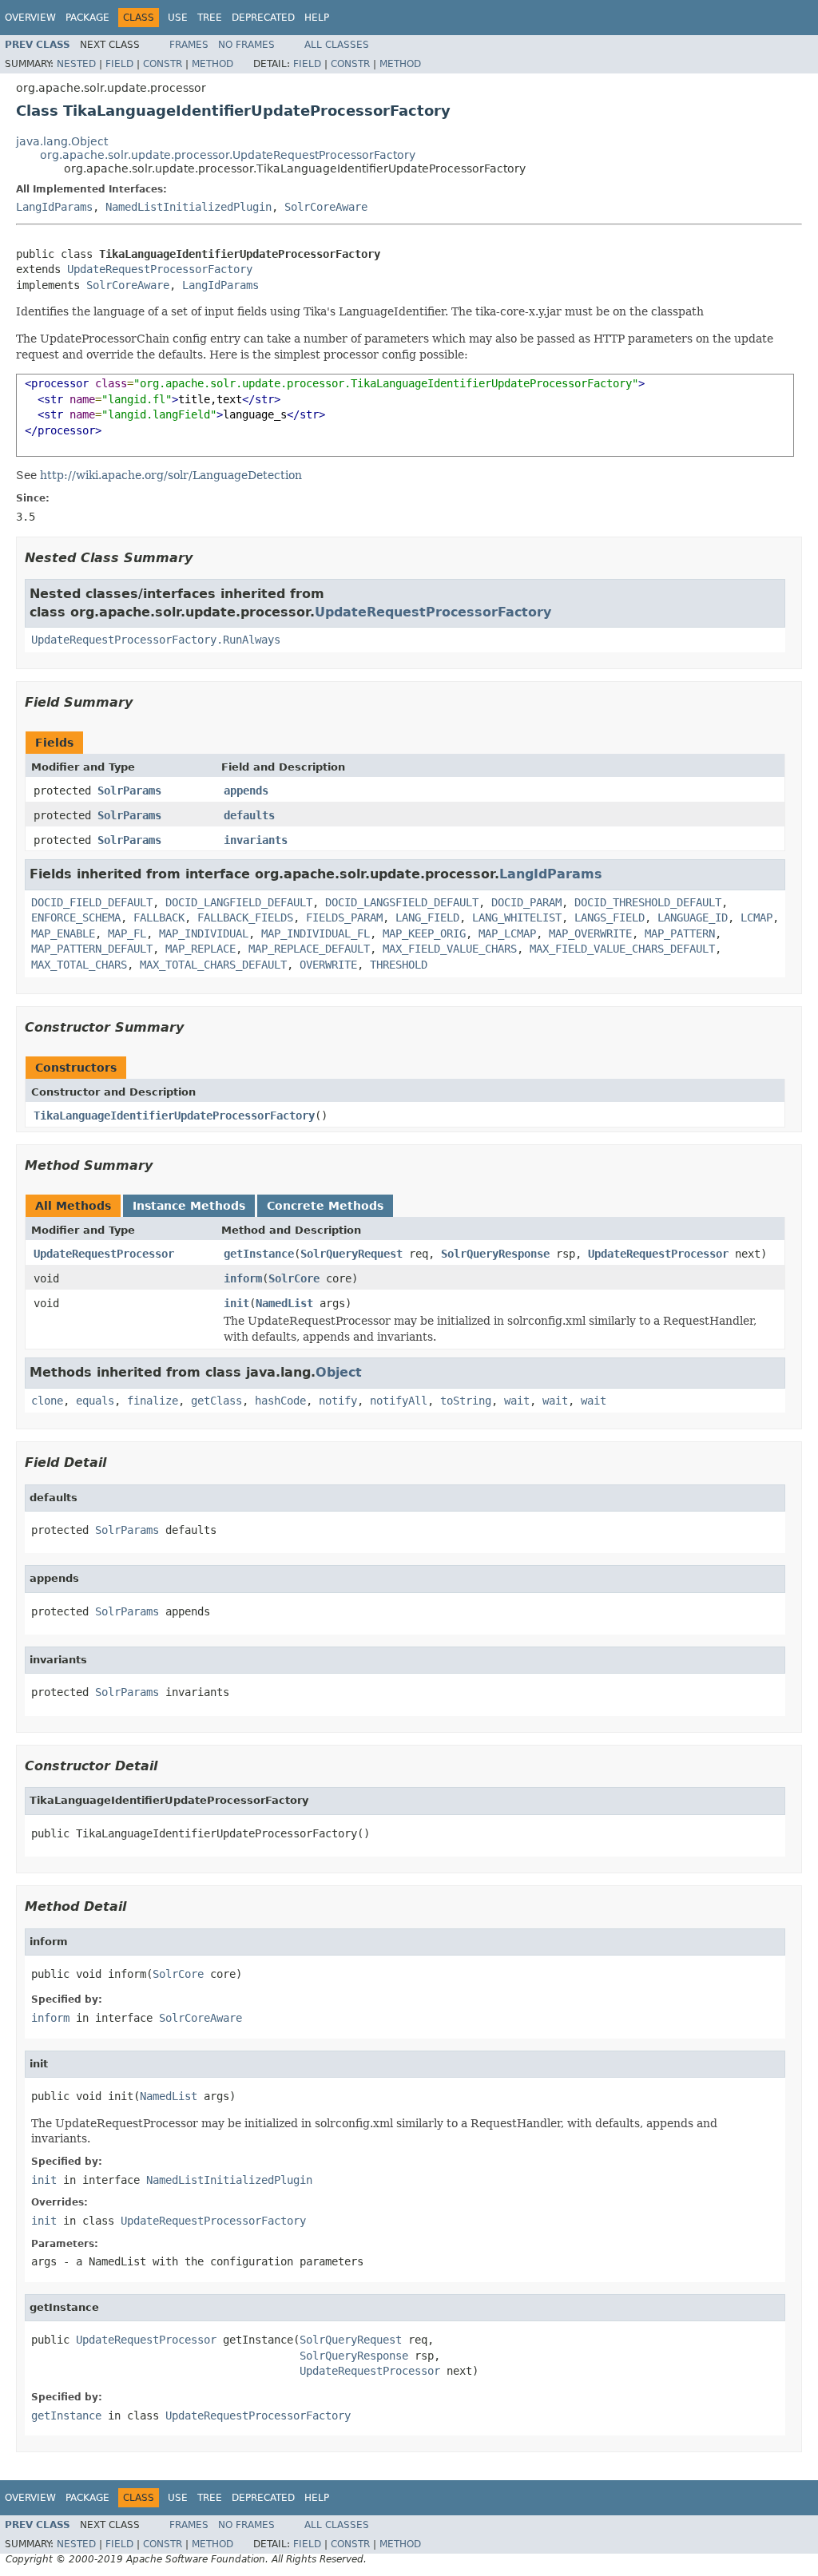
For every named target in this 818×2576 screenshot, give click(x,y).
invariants (256, 840)
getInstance (259, 1254)
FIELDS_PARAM (344, 917)
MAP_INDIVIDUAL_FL (316, 933)
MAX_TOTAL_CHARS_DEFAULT (213, 965)
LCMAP (756, 917)
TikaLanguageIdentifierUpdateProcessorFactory (174, 1116)
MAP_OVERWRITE (590, 933)
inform (243, 1278)
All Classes (337, 45)
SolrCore (294, 1278)
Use (178, 18)
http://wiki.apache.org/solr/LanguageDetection (171, 475)
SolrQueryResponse (495, 1254)
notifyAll (399, 1401)
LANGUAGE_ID (693, 917)
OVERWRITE (328, 965)
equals (95, 1401)
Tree (210, 18)
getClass (216, 1401)
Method (212, 64)
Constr (163, 64)
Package (87, 18)
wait (517, 1401)
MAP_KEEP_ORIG (424, 933)
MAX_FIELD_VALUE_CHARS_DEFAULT (622, 949)
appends (246, 791)
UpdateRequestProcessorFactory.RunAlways (156, 640)
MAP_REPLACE (201, 949)
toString (466, 1401)
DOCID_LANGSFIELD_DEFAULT (402, 902)
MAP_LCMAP (507, 933)
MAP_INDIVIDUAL (204, 933)
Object (339, 1372)
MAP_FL (127, 933)
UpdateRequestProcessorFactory (160, 269)
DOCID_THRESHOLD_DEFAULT (648, 902)
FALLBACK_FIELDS (245, 917)
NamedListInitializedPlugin (189, 207)
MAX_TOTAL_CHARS (79, 965)
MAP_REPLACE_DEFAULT (309, 949)
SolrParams (129, 791)
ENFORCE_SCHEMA (76, 917)
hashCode (280, 1401)
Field (119, 64)
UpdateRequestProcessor (104, 1254)
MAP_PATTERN (680, 933)
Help (317, 18)
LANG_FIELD (427, 917)
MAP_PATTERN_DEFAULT (92, 949)
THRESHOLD (399, 965)
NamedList (284, 1303)
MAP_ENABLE (63, 933)
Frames (189, 45)
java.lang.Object (62, 141)
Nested (76, 64)
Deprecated (263, 18)
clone (47, 1401)
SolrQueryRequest (351, 1254)
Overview (30, 18)
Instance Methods (189, 1206)
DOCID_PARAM (526, 902)
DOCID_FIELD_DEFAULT (92, 902)
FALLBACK (159, 917)
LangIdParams (54, 207)
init (236, 1303)
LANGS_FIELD (610, 917)
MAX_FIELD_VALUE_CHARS (450, 949)
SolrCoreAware (326, 207)
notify (338, 1401)
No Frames (246, 45)
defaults (249, 815)
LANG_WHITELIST (517, 917)
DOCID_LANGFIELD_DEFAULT (239, 902)
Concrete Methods (325, 1206)
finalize (153, 1401)
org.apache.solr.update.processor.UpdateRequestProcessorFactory (228, 155)
